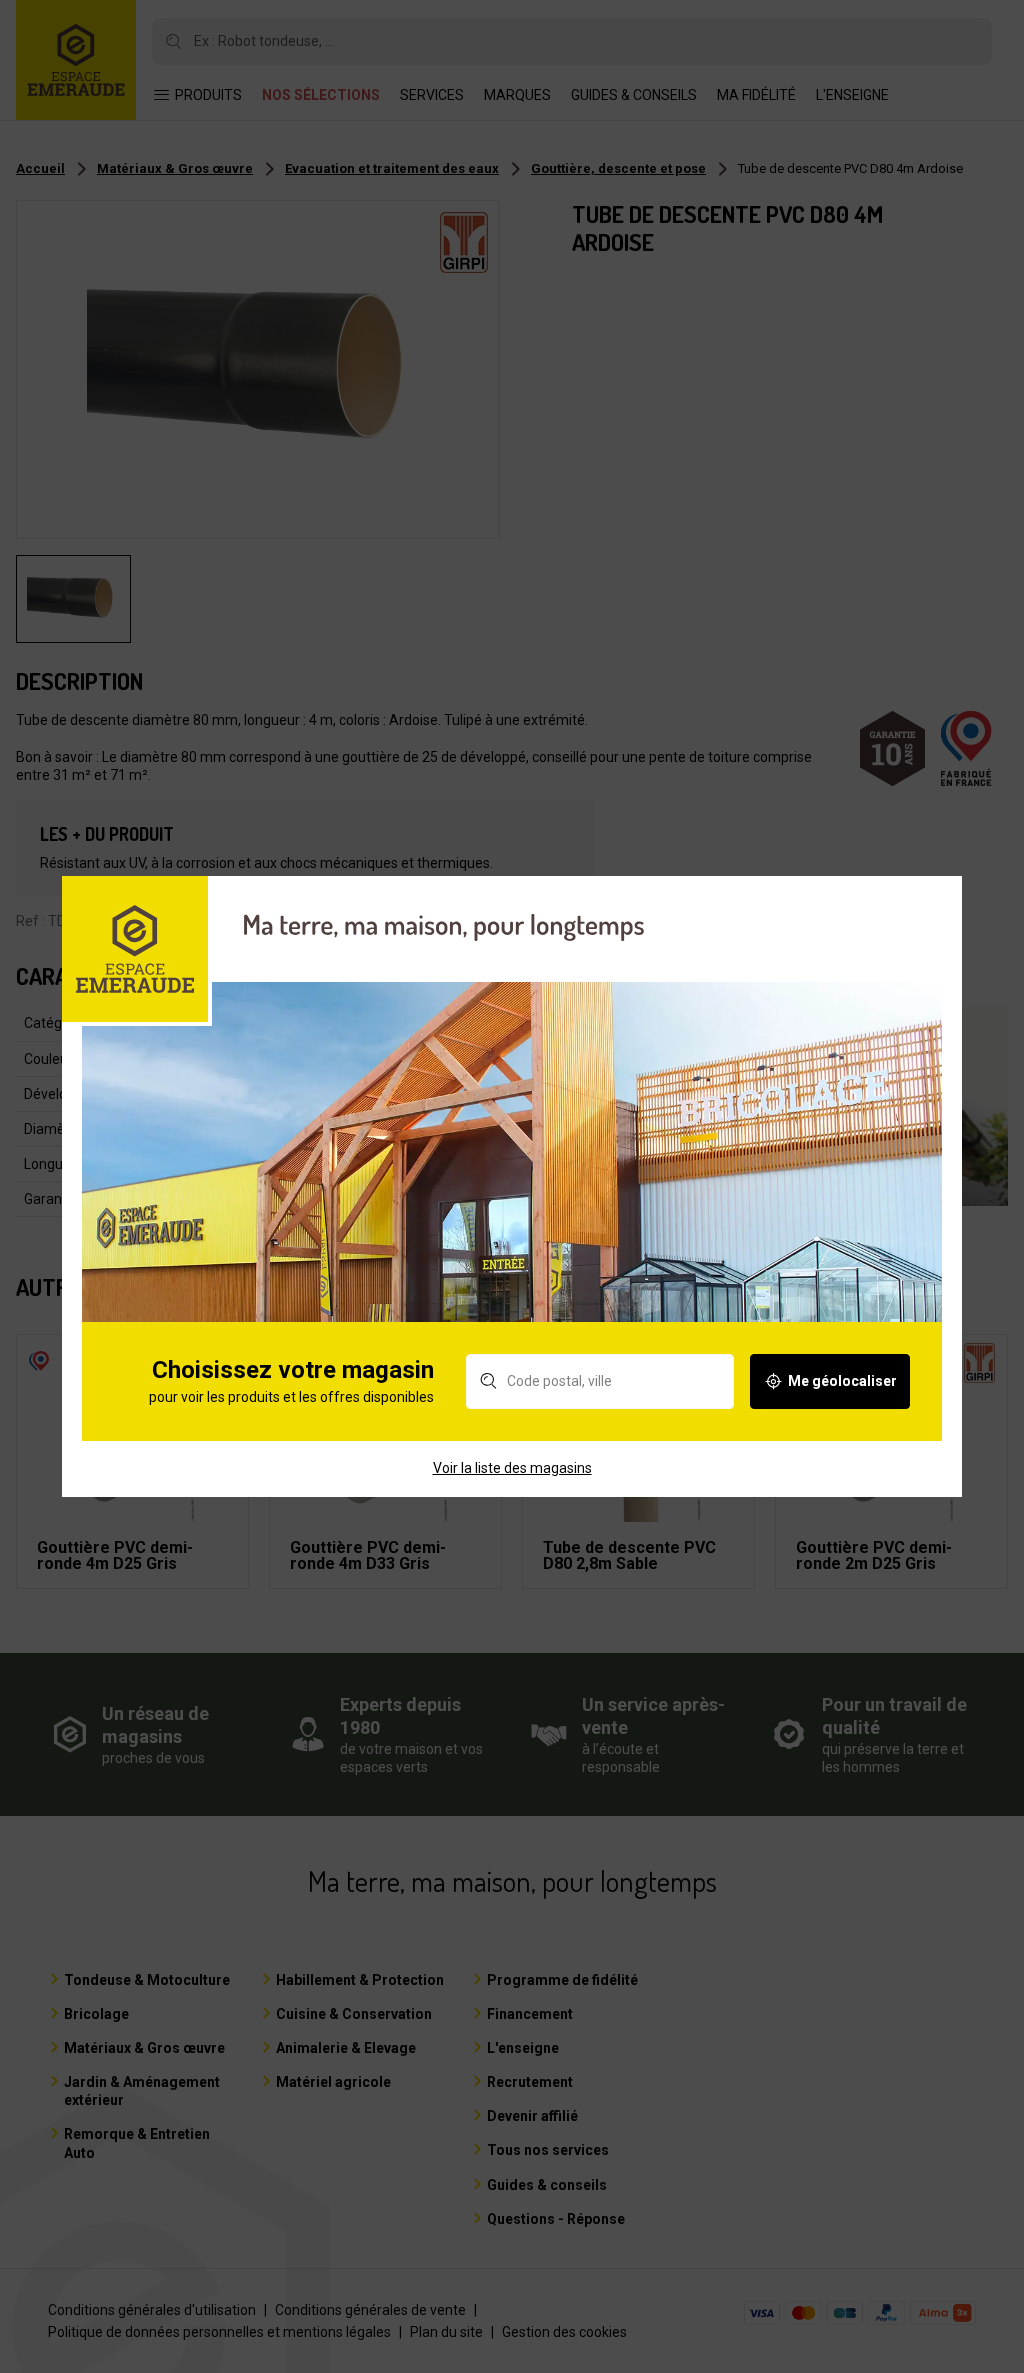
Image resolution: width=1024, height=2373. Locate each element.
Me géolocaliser (842, 1381)
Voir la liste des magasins (512, 1468)
